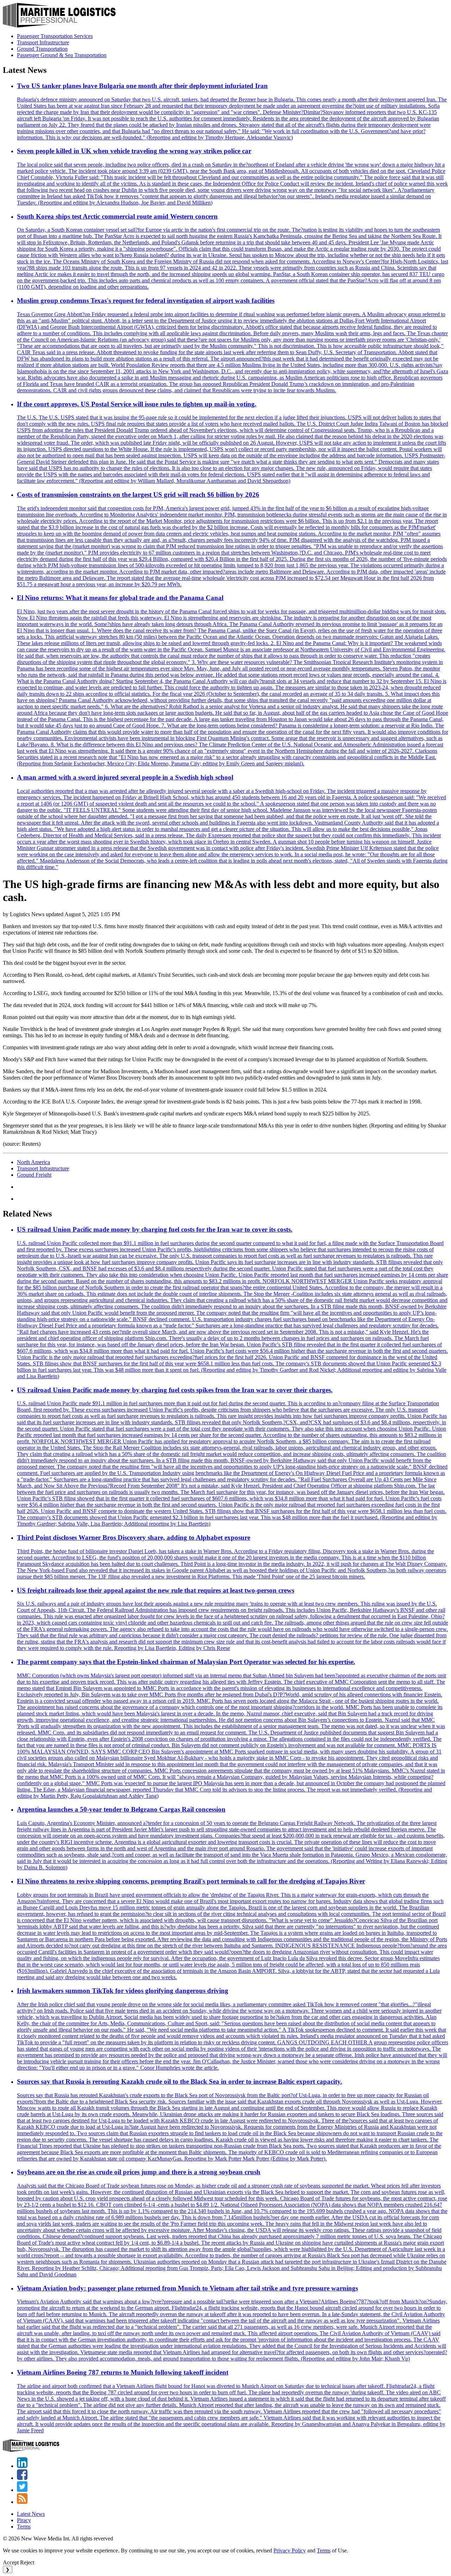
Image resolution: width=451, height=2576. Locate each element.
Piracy (24, 2520)
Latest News (31, 2514)
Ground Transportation (42, 49)
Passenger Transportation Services (55, 36)
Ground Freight (34, 1175)
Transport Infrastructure (43, 42)
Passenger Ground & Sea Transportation (62, 55)
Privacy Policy (290, 2550)
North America (33, 1162)
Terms (24, 2527)
